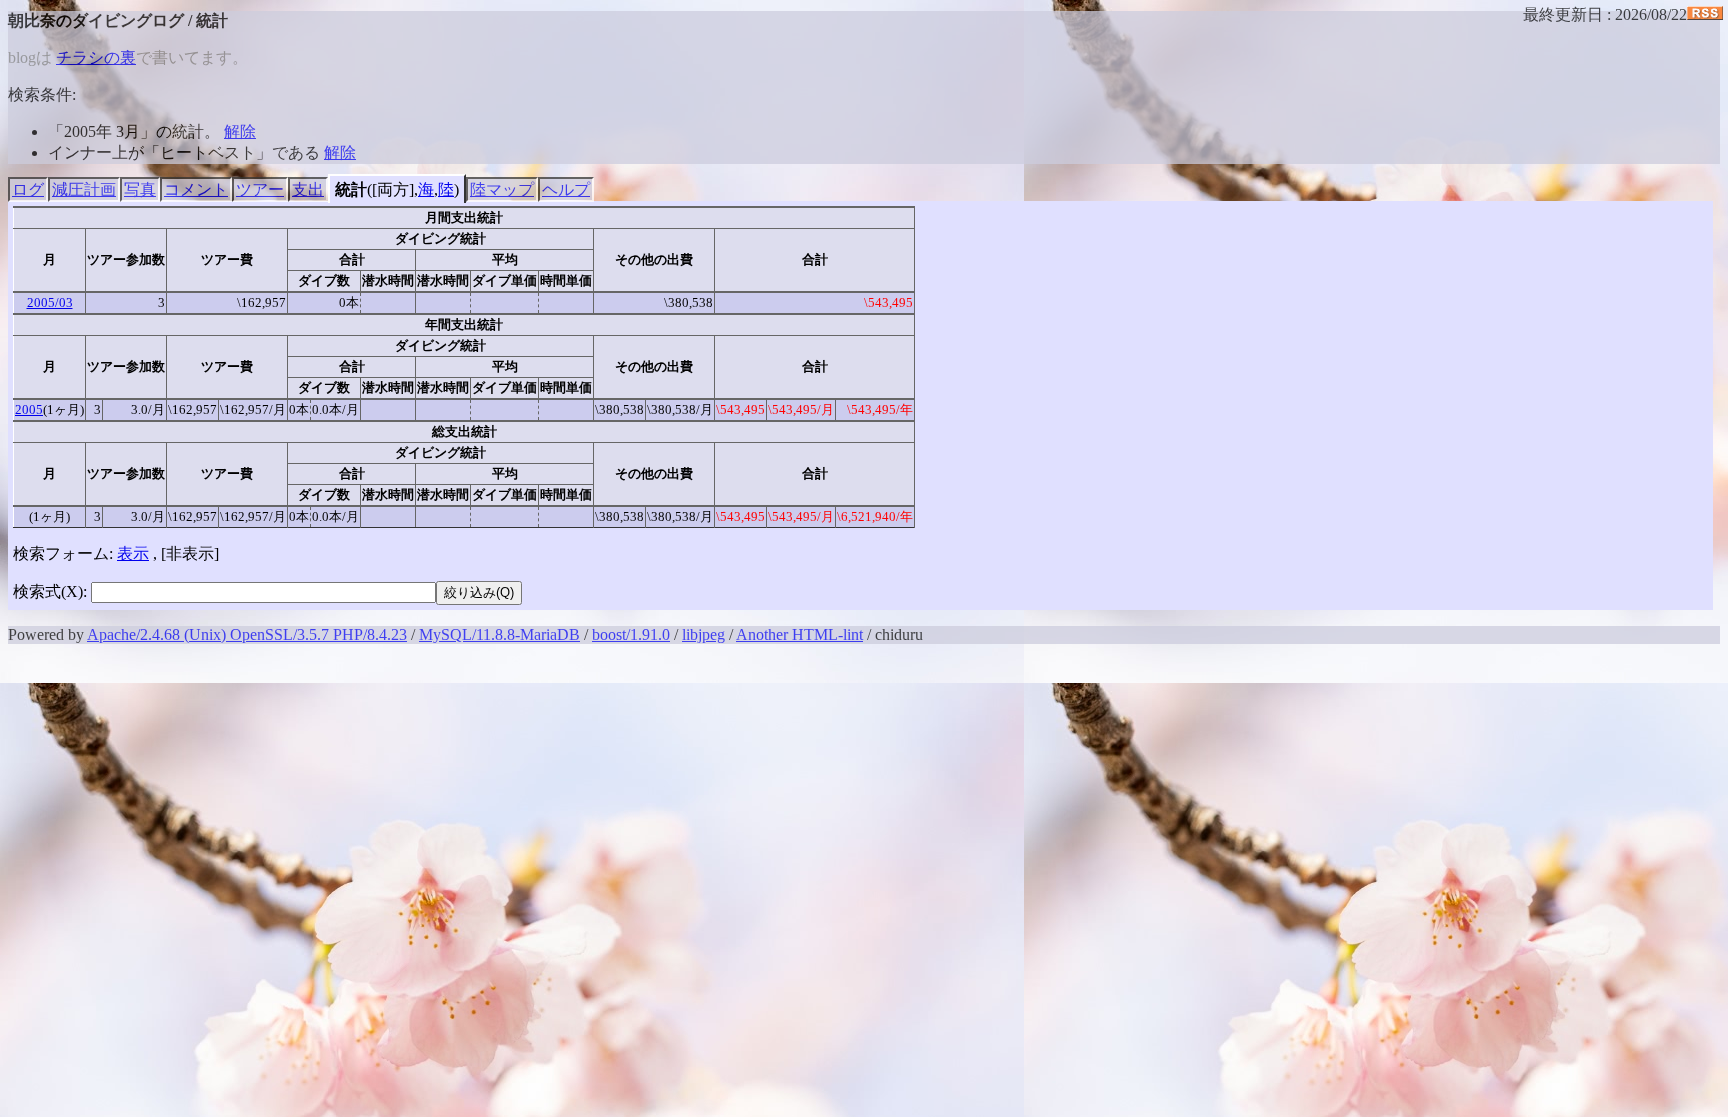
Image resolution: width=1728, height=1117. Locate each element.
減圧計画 (84, 189)
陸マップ (502, 189)
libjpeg (703, 634)
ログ (28, 189)
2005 (29, 409)
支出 (308, 189)
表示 (133, 553)
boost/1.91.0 (631, 634)
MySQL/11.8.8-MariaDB (499, 634)
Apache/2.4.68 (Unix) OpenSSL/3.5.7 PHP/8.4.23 (247, 634)
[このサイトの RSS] (1705, 14)
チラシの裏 (96, 57)
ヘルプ (566, 189)
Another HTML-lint (799, 634)
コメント (196, 189)
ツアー (260, 189)
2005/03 (50, 302)
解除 (240, 131)
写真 (140, 189)
